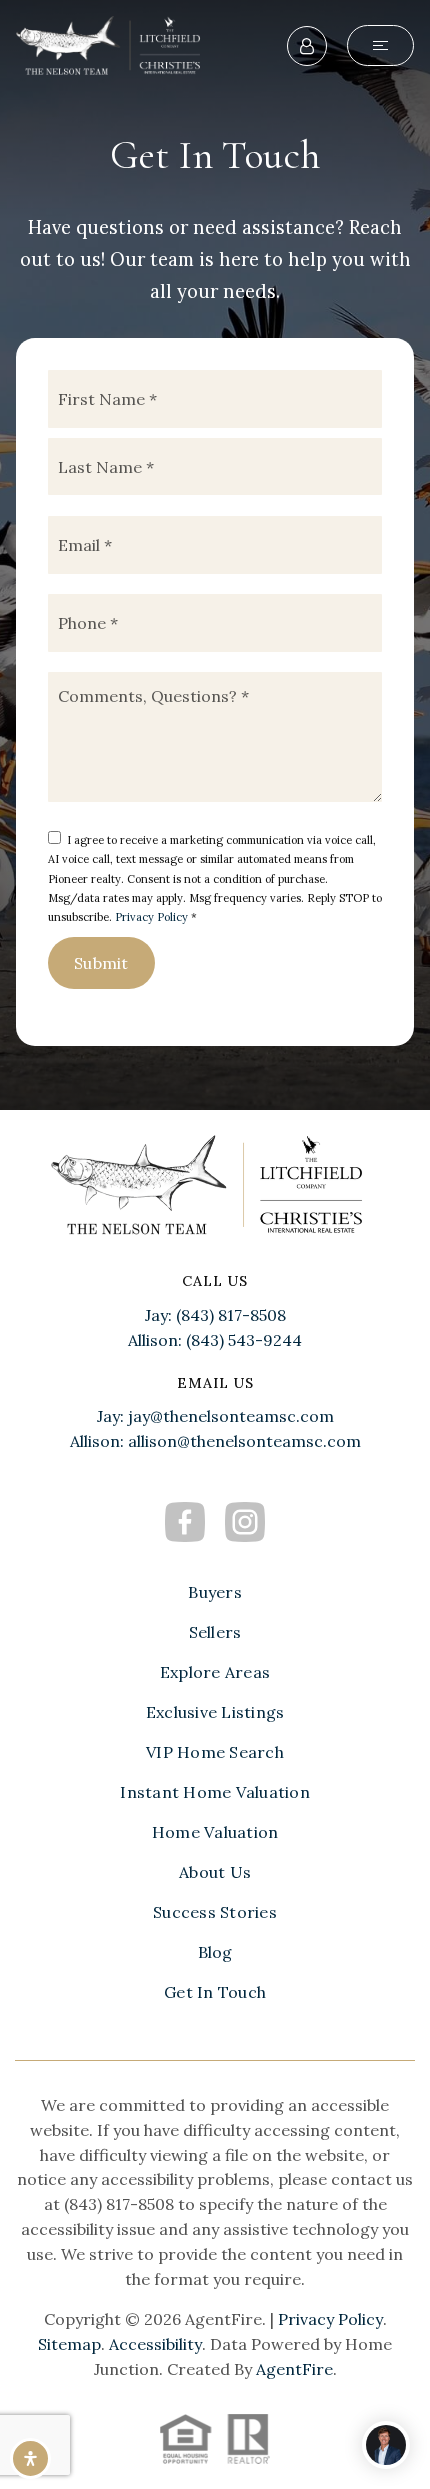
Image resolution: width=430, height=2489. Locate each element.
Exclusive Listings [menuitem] (215, 1712)
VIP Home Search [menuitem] (215, 1752)
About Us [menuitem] (215, 1872)
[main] (215, 555)
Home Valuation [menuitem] (215, 1832)
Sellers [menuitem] (215, 1632)
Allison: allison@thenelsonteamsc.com (215, 1441)
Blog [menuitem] (215, 1952)
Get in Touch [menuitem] (215, 1992)
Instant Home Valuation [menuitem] (215, 1792)
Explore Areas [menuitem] (215, 1672)
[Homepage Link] (113, 43)
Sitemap (69, 2344)
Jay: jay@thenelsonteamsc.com (215, 1416)
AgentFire (294, 2369)
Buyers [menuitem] (215, 1592)
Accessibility (155, 2344)
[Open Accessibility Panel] (30, 2458)
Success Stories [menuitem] (215, 1912)
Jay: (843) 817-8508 (215, 1315)
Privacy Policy (151, 917)
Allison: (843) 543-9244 (215, 1340)
